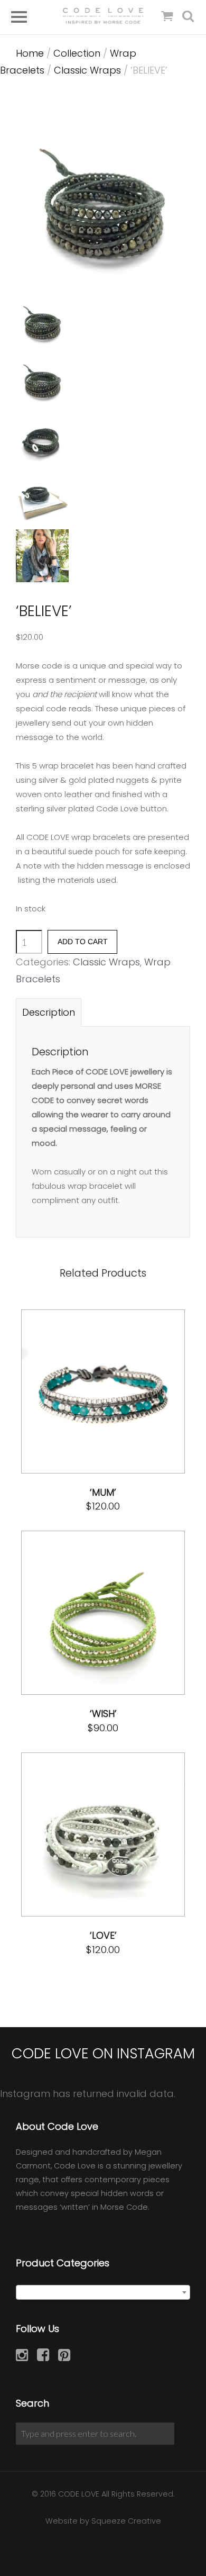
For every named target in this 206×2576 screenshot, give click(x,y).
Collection (77, 53)
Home (30, 53)
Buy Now (138, 1392)
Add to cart (83, 942)
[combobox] (103, 2292)
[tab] (49, 1012)
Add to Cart (78, 1392)
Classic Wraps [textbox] (100, 2293)
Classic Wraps (87, 70)
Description (49, 1012)
